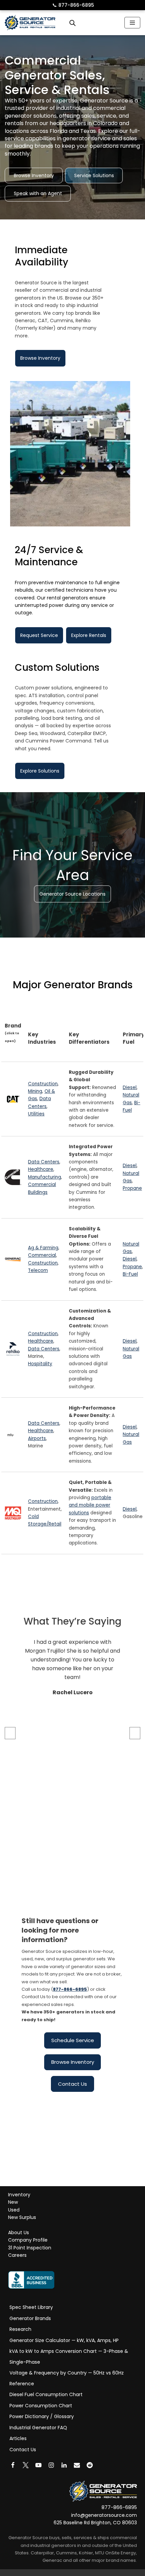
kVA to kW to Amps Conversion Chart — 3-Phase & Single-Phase (69, 2357)
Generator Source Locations (72, 894)
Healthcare (41, 1170)
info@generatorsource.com (104, 2515)
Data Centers (44, 1162)
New (13, 2202)
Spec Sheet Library (31, 2307)
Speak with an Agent (38, 193)
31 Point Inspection (30, 2248)
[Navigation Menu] (132, 23)
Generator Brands (30, 2318)
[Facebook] (13, 2465)
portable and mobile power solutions (90, 1506)
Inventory (19, 2195)
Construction (43, 1084)
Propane (132, 1189)
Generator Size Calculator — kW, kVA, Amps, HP (64, 2340)
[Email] (77, 2465)
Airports (37, 1438)
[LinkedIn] (64, 2465)
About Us (19, 2232)
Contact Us (72, 2084)
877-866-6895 (73, 5)
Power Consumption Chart (41, 2406)
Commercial (42, 1256)
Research (20, 2329)
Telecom (38, 1271)
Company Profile (28, 2240)
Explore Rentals (89, 635)
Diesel (130, 1088)
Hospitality (40, 1364)
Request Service (39, 635)
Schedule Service (73, 2040)
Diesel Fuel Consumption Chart (46, 2394)
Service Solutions (94, 175)
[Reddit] (90, 2465)
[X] (26, 2465)
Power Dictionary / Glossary (42, 2416)
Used (14, 2210)
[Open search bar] (72, 23)
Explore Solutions (40, 771)
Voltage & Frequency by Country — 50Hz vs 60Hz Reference (67, 2378)
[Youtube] (38, 2465)
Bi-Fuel (130, 1274)
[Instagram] (51, 2465)
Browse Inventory (34, 175)
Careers (17, 2255)
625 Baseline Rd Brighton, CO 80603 (95, 2523)
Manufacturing (45, 1177)
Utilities (36, 1114)
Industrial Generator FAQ (38, 2428)
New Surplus (22, 2218)
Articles (18, 2438)
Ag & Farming (43, 1248)
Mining (35, 1091)
